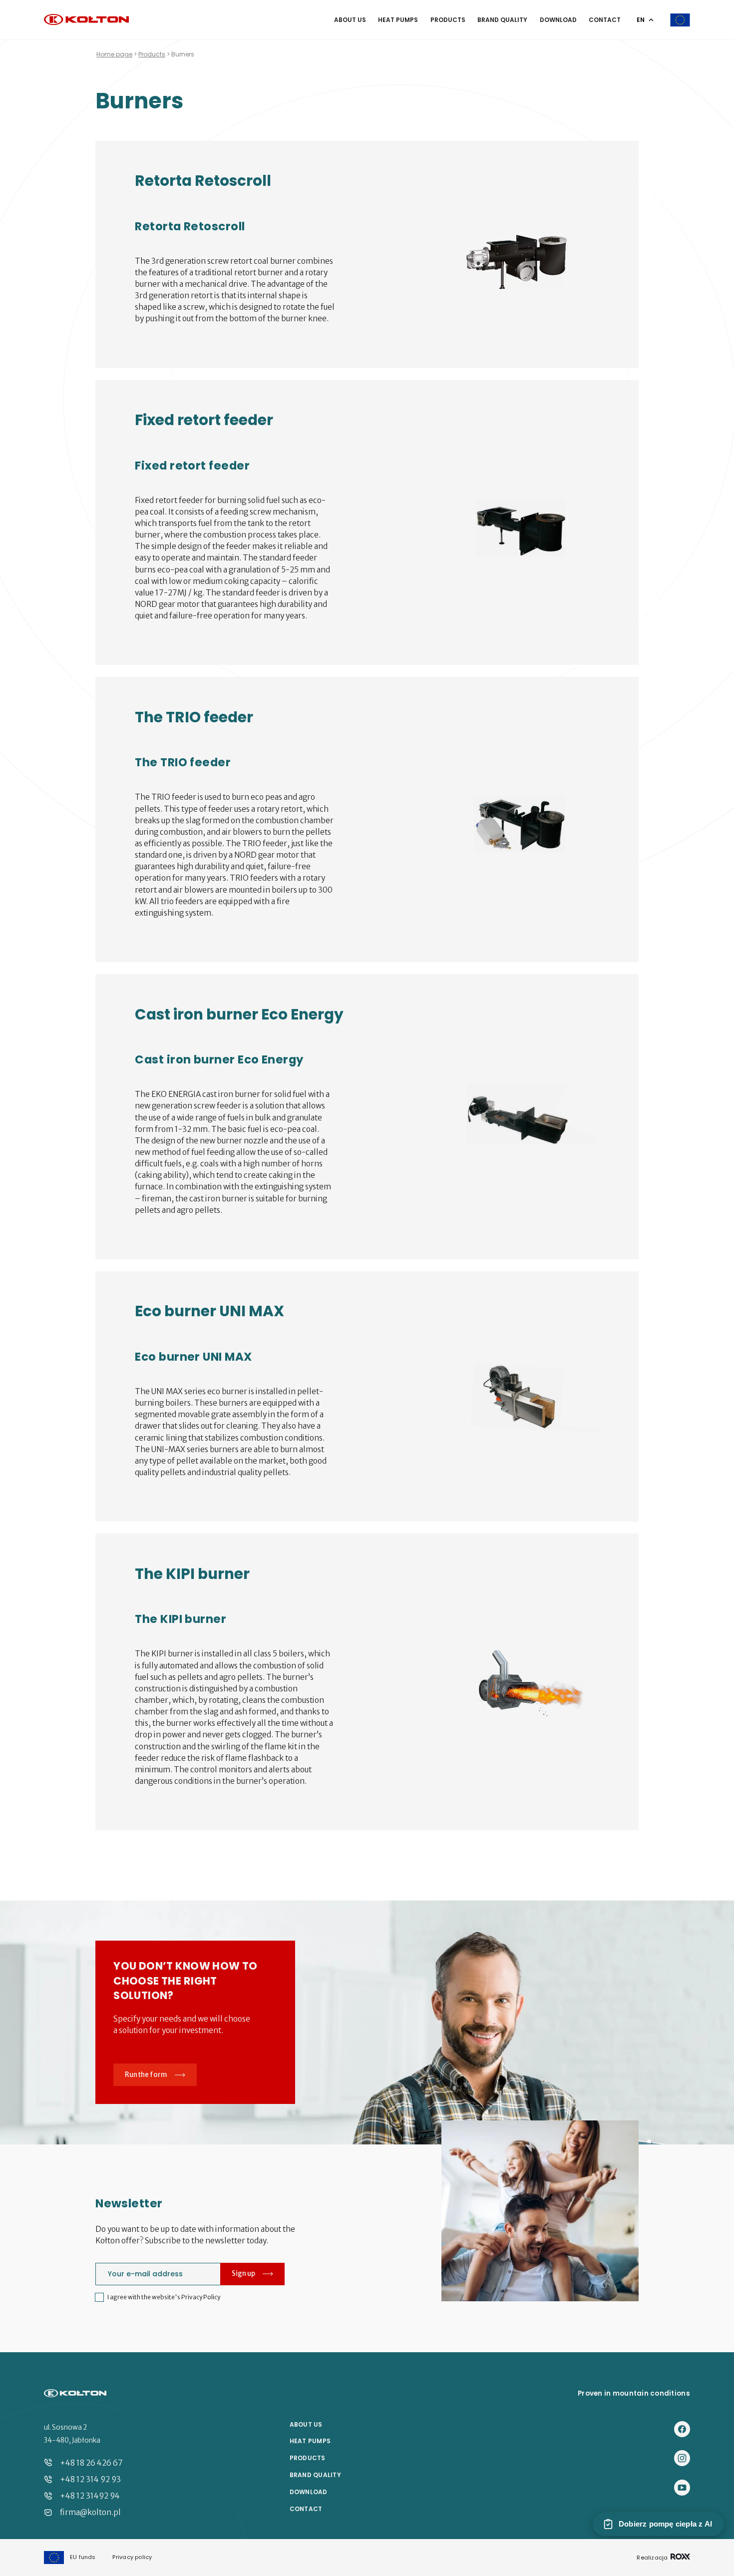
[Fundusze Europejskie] (680, 20)
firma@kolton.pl (90, 2512)
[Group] (682, 2488)
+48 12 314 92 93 (90, 2479)
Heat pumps (398, 20)
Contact (605, 20)
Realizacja (653, 2557)
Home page (114, 54)
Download (558, 20)
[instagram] (682, 2459)
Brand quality (502, 20)
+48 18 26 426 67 (91, 2463)
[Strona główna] (86, 20)
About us (350, 20)
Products (448, 20)
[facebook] (682, 2430)
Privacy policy (132, 2557)
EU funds (83, 2557)
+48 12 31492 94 (90, 2496)
